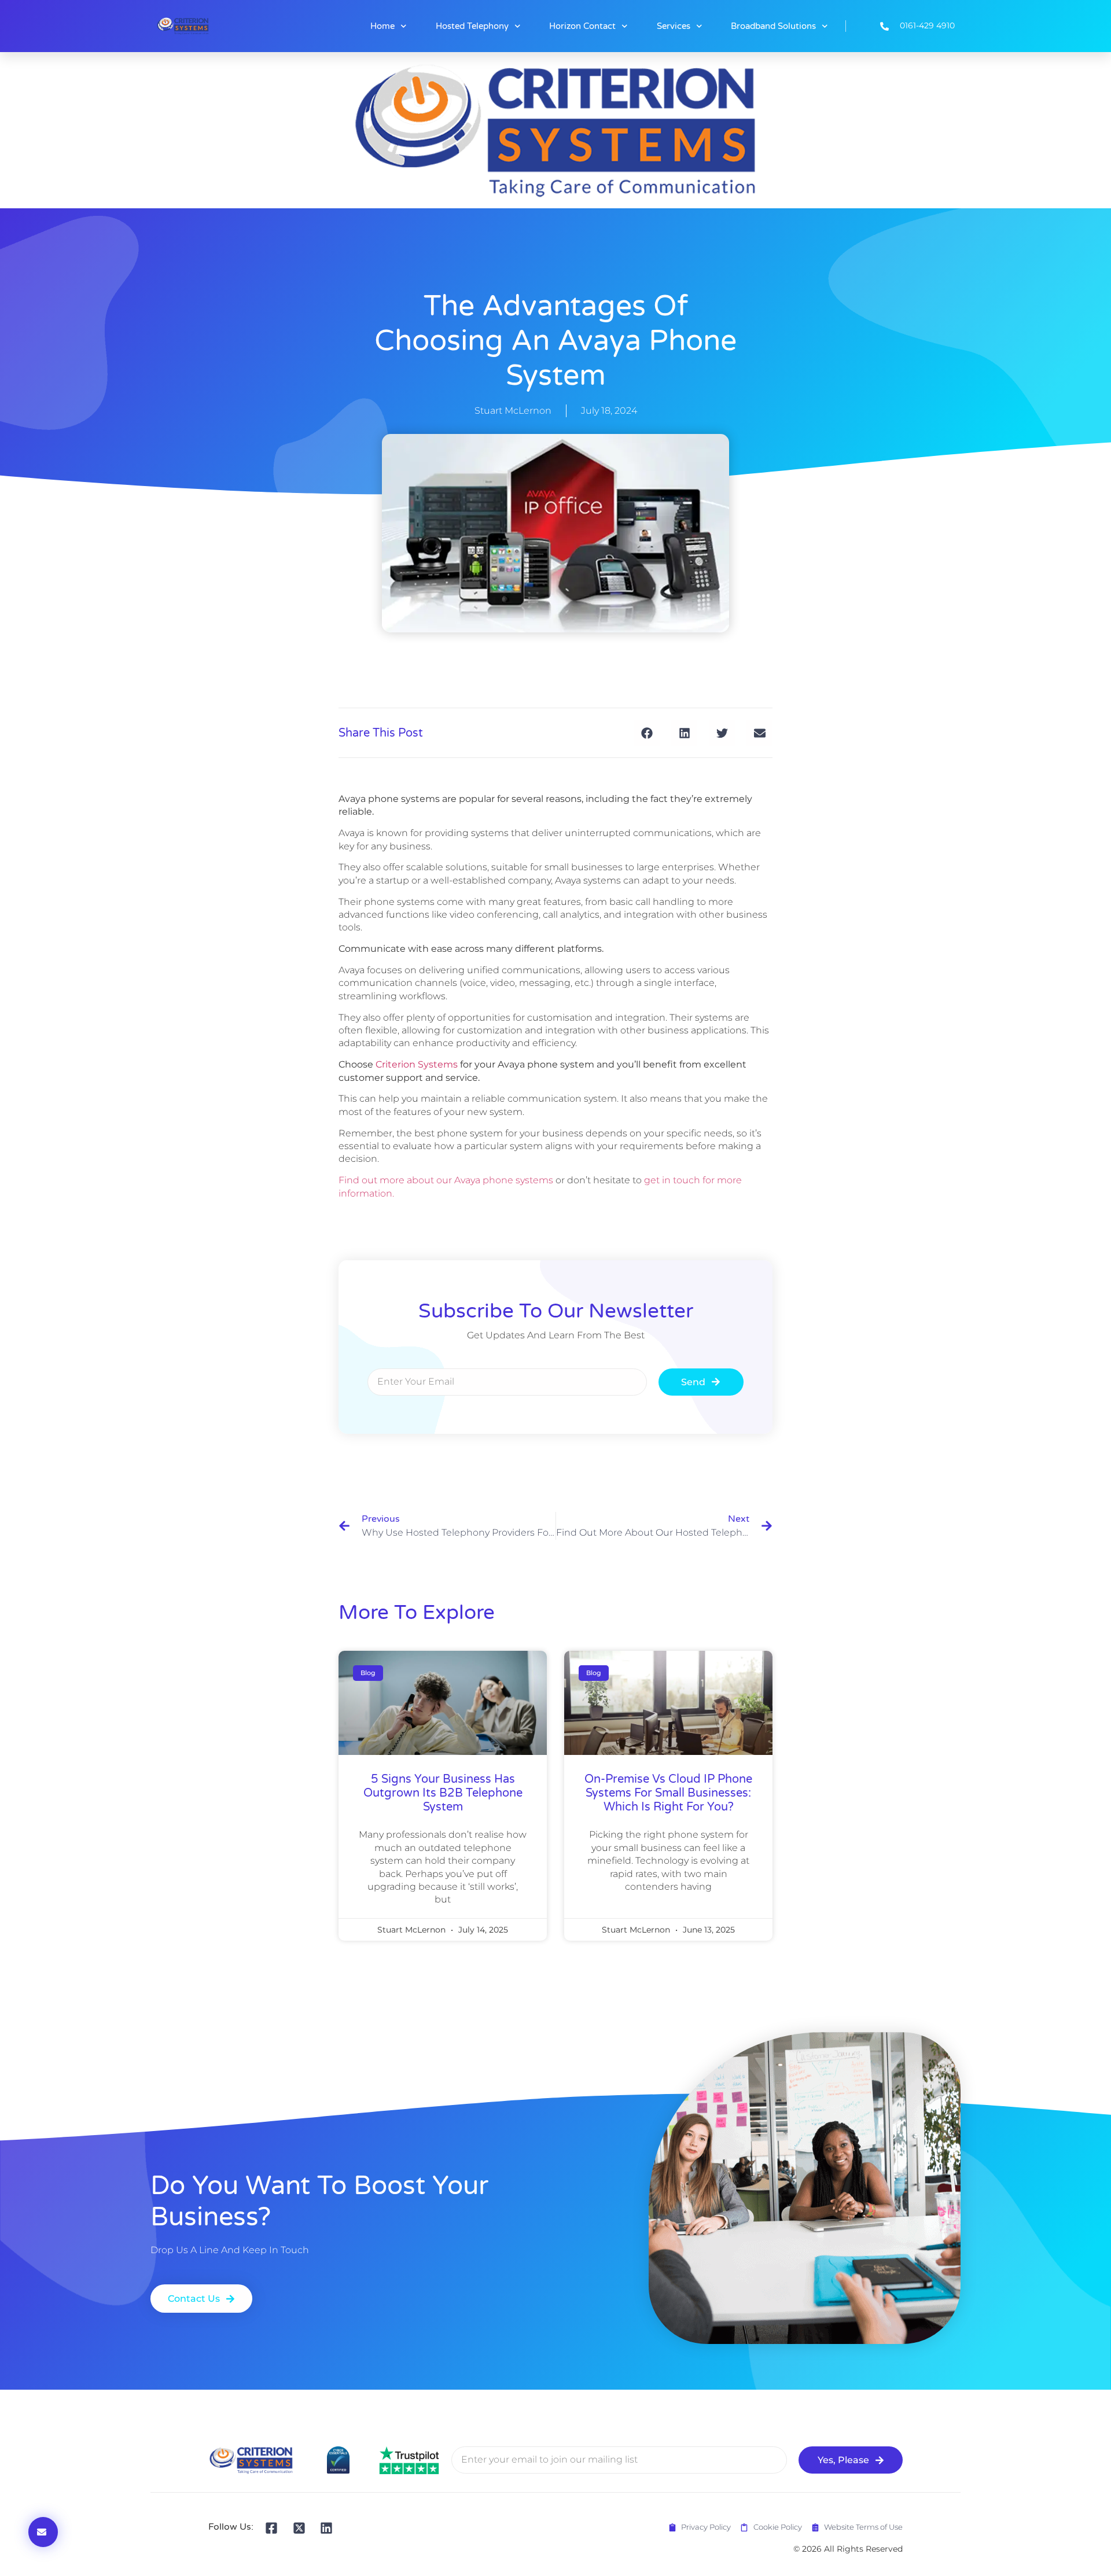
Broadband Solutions (773, 26)
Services (674, 26)
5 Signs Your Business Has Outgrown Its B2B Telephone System (443, 1793)
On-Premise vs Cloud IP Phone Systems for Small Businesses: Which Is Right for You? (668, 1793)
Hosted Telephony (472, 26)
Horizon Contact (582, 26)
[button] (647, 733)
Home (382, 26)
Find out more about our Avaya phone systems (446, 1180)
